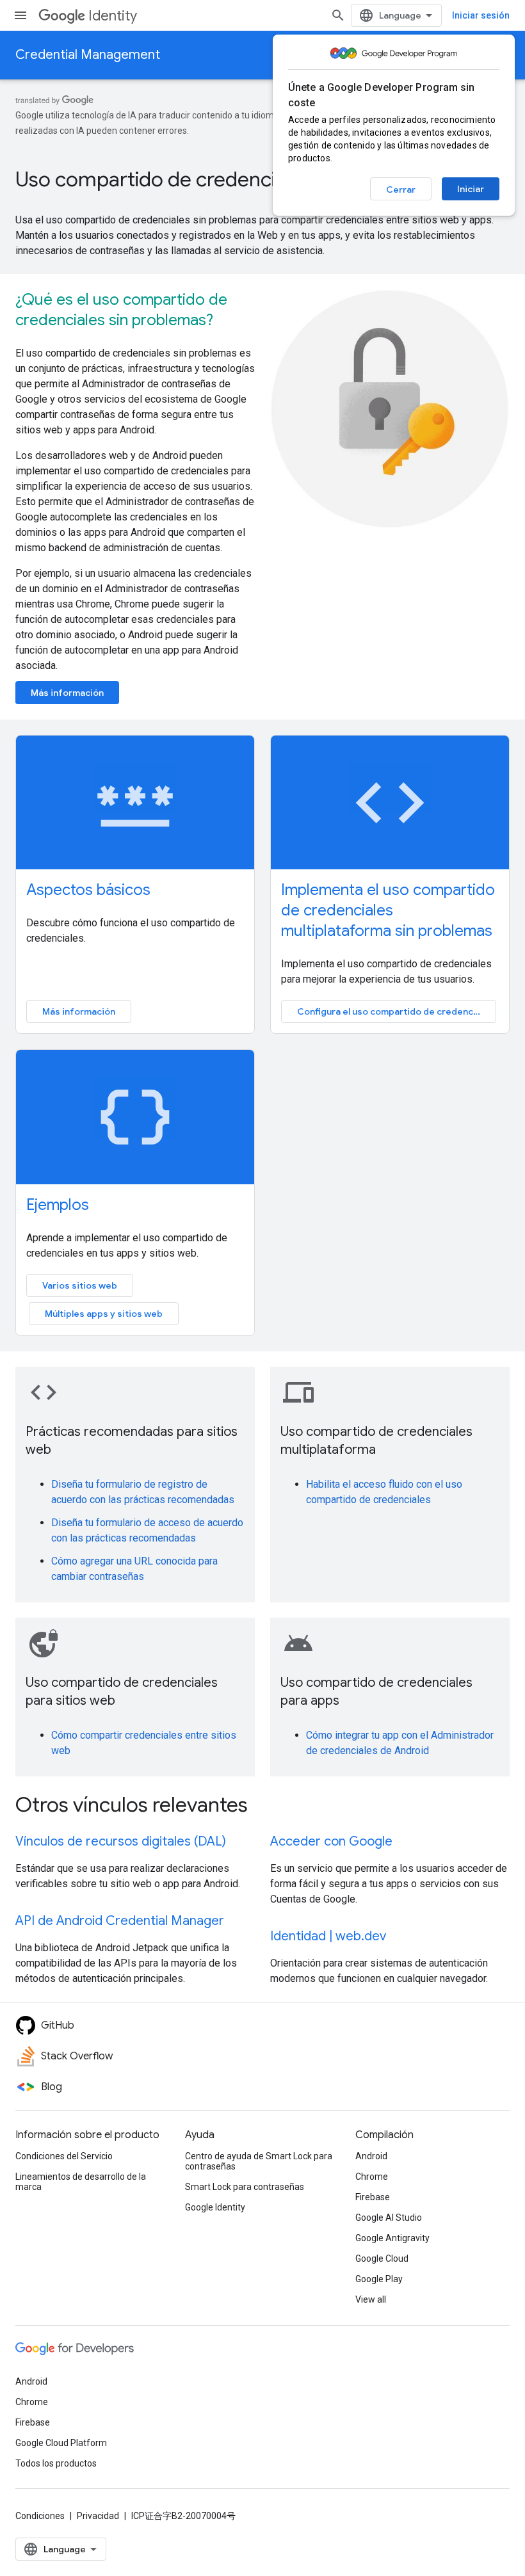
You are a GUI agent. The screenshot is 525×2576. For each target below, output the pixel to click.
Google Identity (215, 2207)
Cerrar (401, 189)
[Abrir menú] (20, 15)
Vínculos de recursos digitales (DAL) (121, 1841)
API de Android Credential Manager (120, 1921)
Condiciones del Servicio (64, 2156)
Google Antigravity (392, 2238)
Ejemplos (58, 1205)
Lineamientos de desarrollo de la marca (81, 2182)
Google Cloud (382, 2258)
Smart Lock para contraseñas (245, 2187)
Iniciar (471, 189)
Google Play (379, 2279)
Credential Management (88, 55)
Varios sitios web (80, 1285)
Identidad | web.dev (328, 1936)
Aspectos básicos (88, 890)
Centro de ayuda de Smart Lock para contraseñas (259, 2161)
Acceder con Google (331, 1841)
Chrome (372, 2177)
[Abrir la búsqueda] (338, 15)
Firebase (373, 2197)
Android (371, 2156)
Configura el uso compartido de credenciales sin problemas (397, 1011)
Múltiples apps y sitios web (104, 1314)
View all (371, 2299)
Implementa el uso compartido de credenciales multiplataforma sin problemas (388, 910)
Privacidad (98, 2516)
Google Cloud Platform (61, 2443)
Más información (67, 693)
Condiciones (40, 2516)
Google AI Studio (389, 2218)
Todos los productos (56, 2463)
